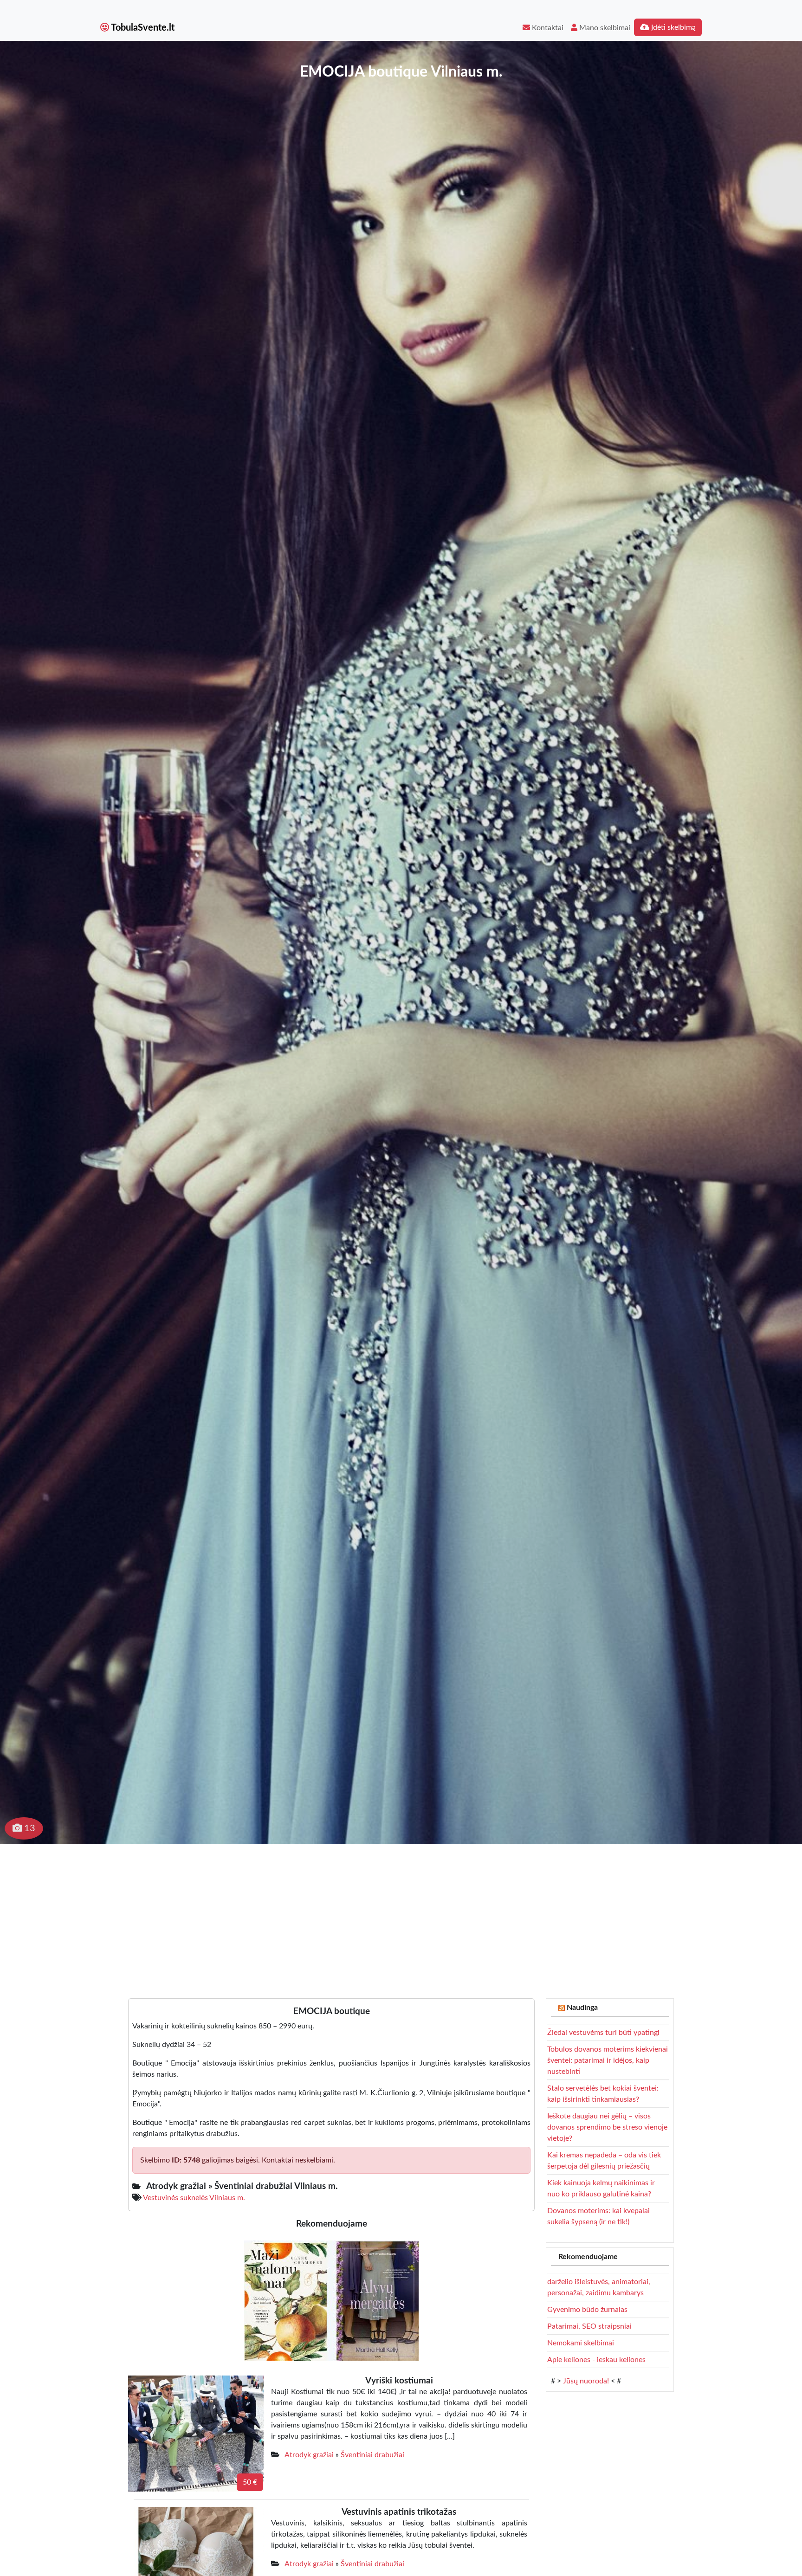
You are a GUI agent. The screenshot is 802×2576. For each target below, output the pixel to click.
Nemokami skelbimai (581, 2343)
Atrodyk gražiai (309, 2455)
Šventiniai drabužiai (372, 2455)
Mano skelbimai (604, 28)
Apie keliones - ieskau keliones (596, 2360)
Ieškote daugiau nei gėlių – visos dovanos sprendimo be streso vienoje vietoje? (607, 2127)
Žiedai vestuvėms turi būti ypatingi (603, 2033)
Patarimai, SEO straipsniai (589, 2326)
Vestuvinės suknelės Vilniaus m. (194, 2198)
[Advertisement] (401, 1914)
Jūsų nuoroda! (586, 2381)
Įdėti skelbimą (673, 27)
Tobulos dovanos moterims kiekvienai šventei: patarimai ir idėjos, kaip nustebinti (608, 2060)
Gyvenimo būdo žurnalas (587, 2310)
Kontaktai (547, 28)
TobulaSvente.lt (142, 28)
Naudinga (582, 2008)
